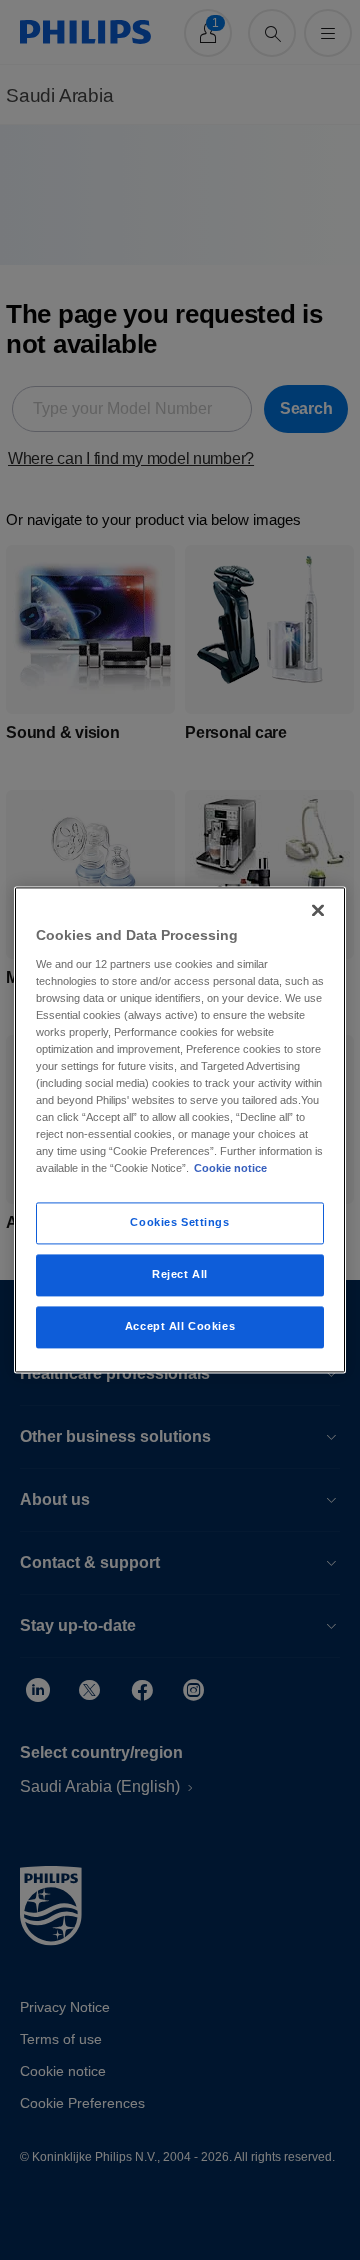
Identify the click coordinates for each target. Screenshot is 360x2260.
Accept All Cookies (180, 1327)
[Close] (318, 910)
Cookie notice (230, 1169)
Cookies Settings (179, 1223)
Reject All (180, 1275)
